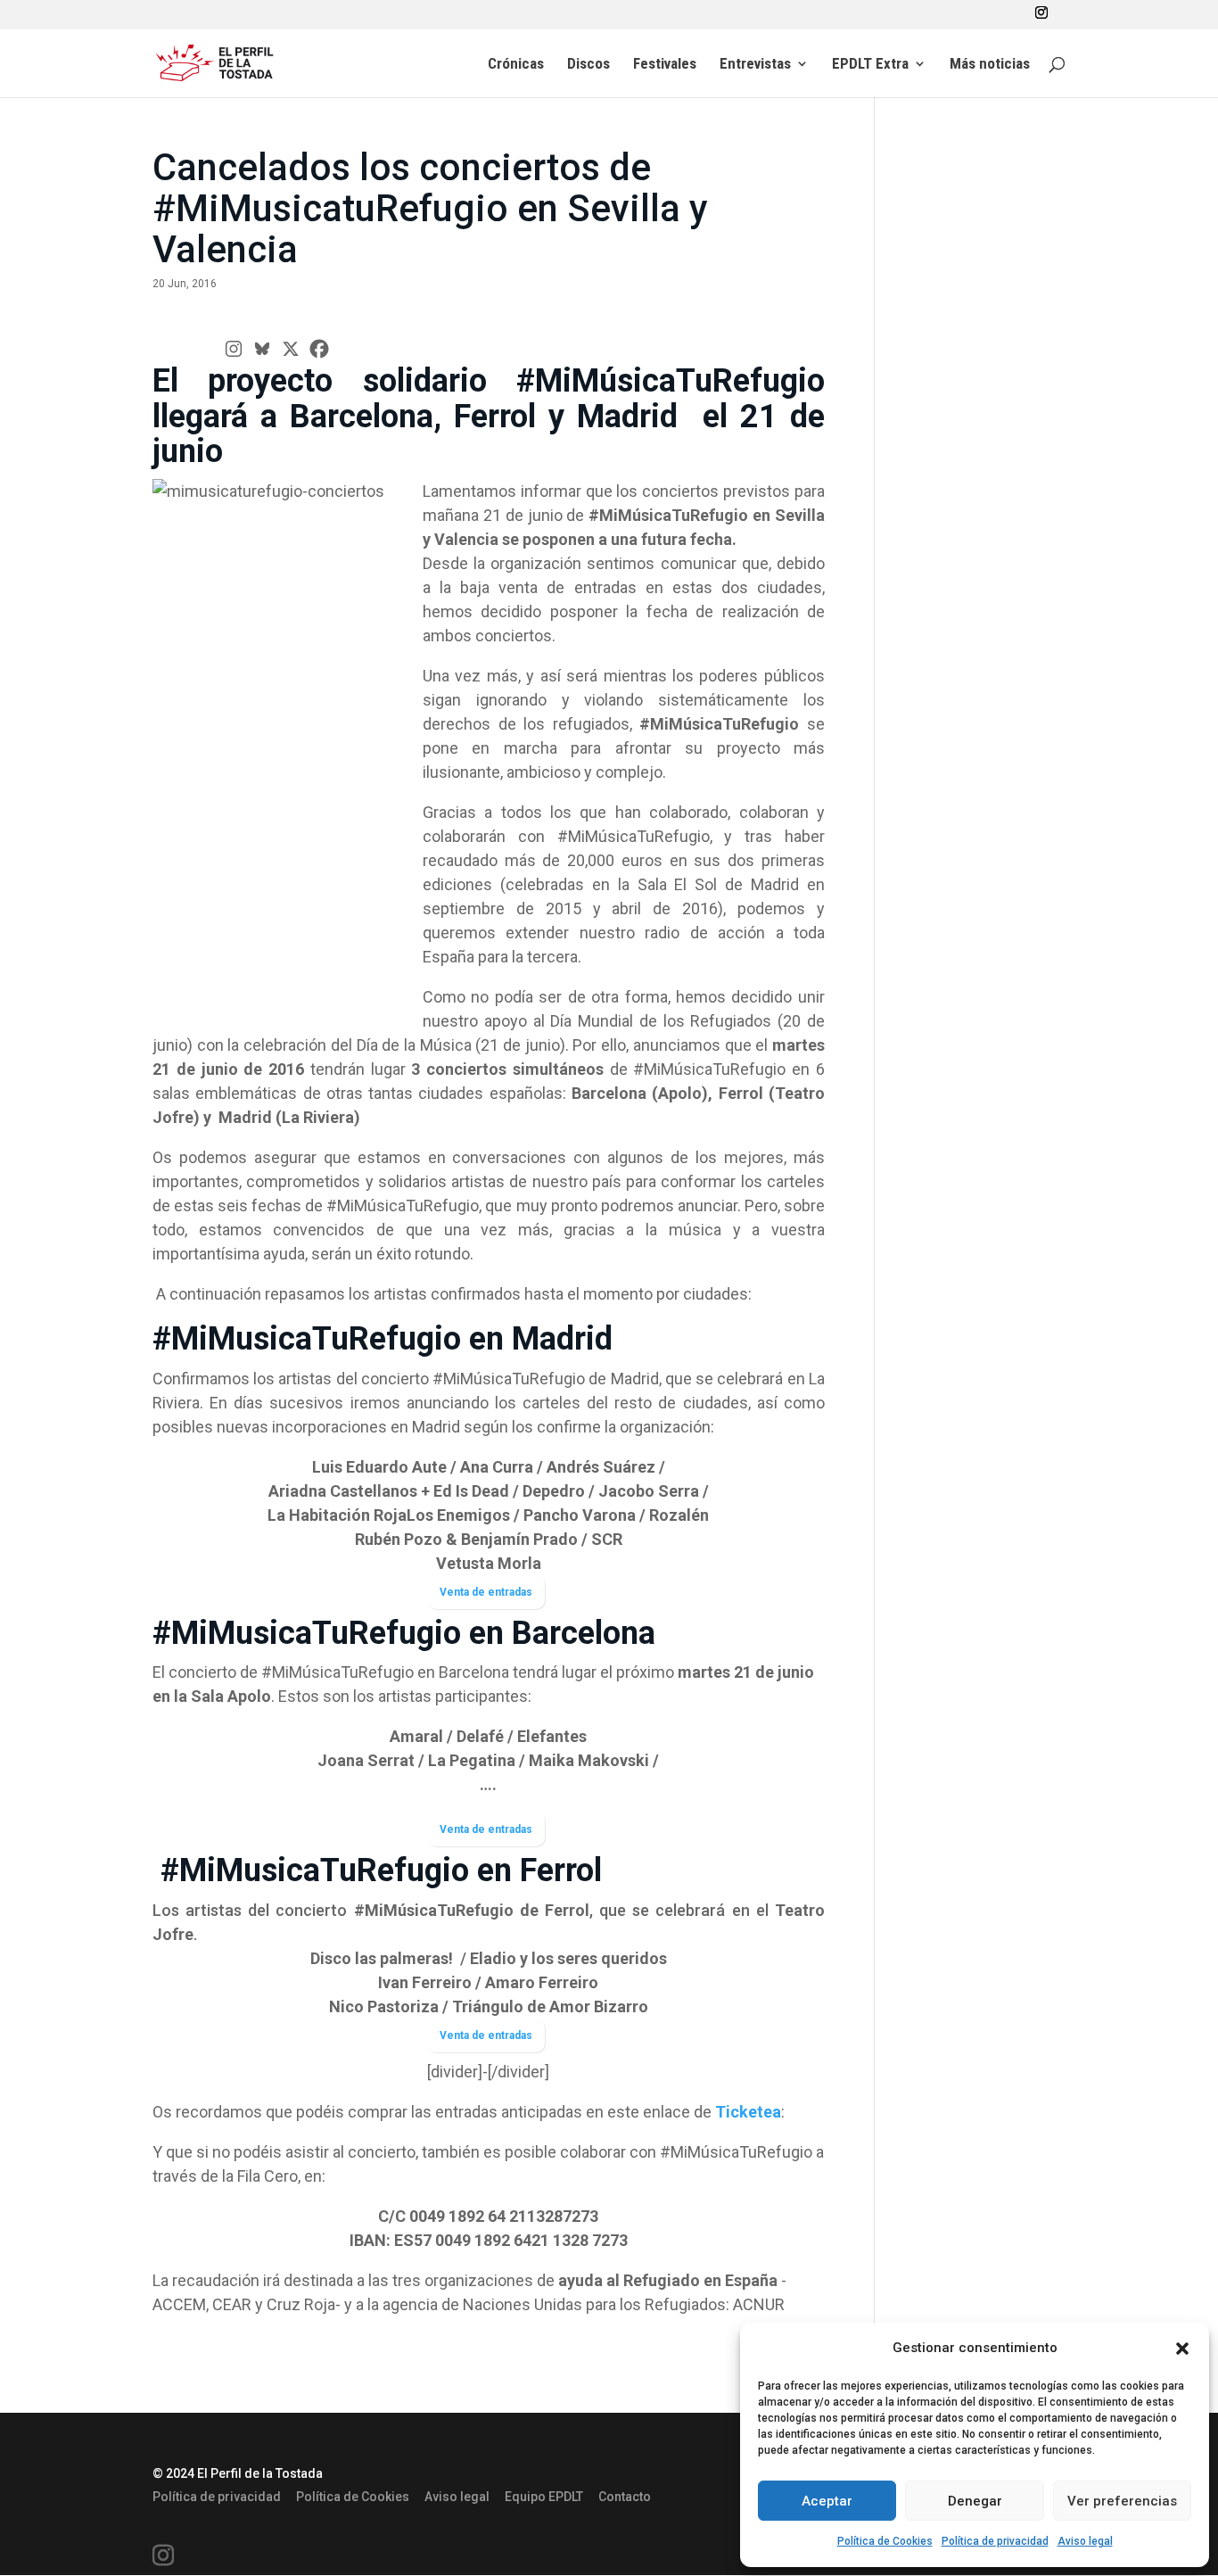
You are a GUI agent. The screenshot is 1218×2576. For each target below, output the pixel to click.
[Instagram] (234, 349)
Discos (588, 65)
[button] (1182, 2349)
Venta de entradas (486, 1592)
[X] (291, 349)
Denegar (975, 2501)
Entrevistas (755, 65)
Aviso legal (1085, 2541)
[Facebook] (319, 349)
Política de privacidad (995, 2541)
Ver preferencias (1122, 2501)
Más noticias (990, 65)
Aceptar (827, 2501)
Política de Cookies (885, 2541)
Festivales (665, 65)
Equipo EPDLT (544, 2497)
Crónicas (516, 65)
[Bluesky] (262, 349)
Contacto (625, 2497)
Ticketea (748, 2112)
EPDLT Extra (870, 65)
